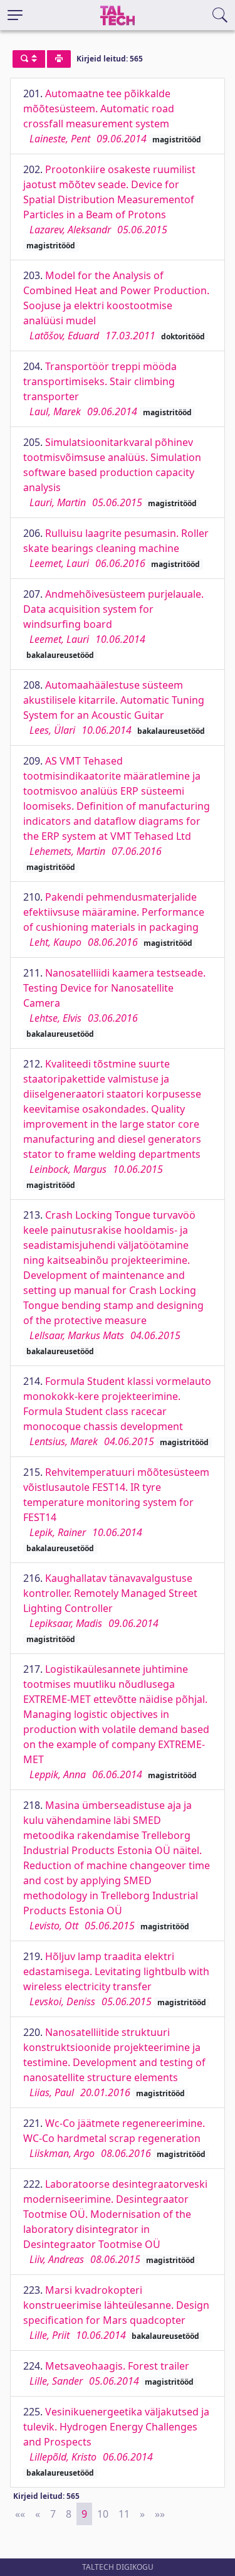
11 (124, 2514)
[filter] (29, 59)
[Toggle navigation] (15, 15)
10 (103, 2514)
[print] (59, 59)
